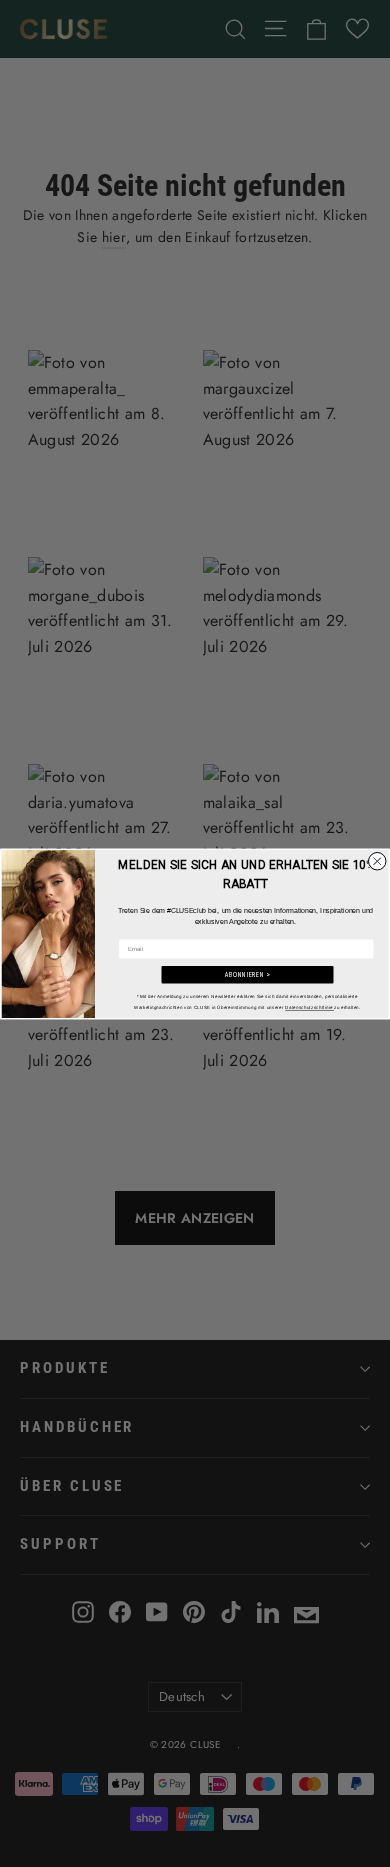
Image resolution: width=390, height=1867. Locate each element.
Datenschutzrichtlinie (309, 1007)
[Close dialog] (378, 861)
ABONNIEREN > (247, 975)
